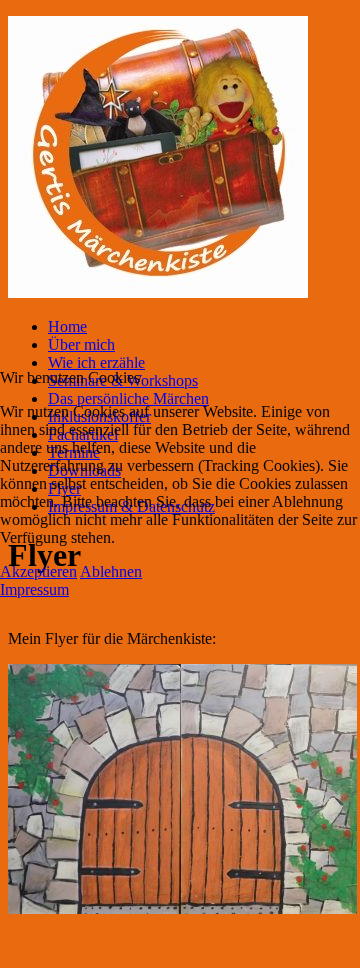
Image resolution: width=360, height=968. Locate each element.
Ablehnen (111, 571)
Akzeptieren (38, 571)
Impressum (34, 589)
